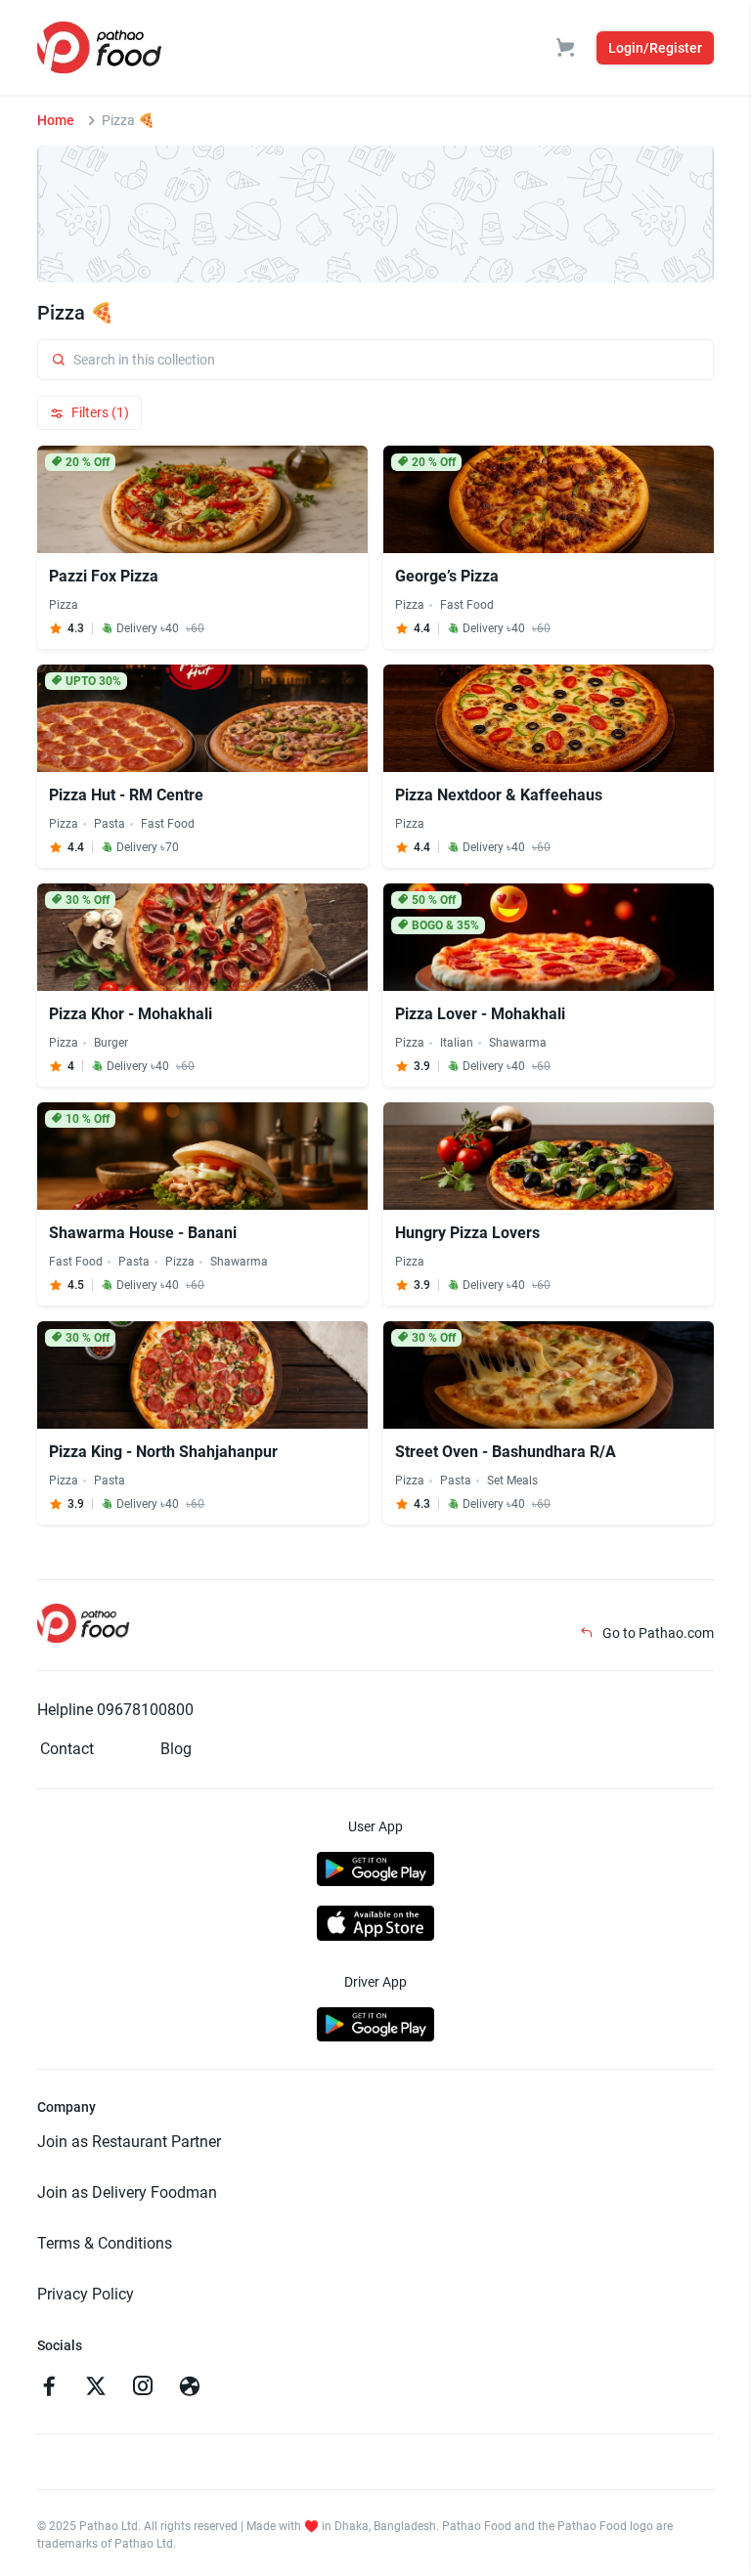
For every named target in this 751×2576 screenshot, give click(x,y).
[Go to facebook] (49, 2388)
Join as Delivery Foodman (127, 2192)
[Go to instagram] (143, 2388)
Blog (176, 1749)
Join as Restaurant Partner (129, 2142)
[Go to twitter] (96, 2388)
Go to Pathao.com (657, 1633)
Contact (67, 1749)
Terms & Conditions (105, 2243)
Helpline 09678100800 (115, 1710)
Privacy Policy (86, 2294)
